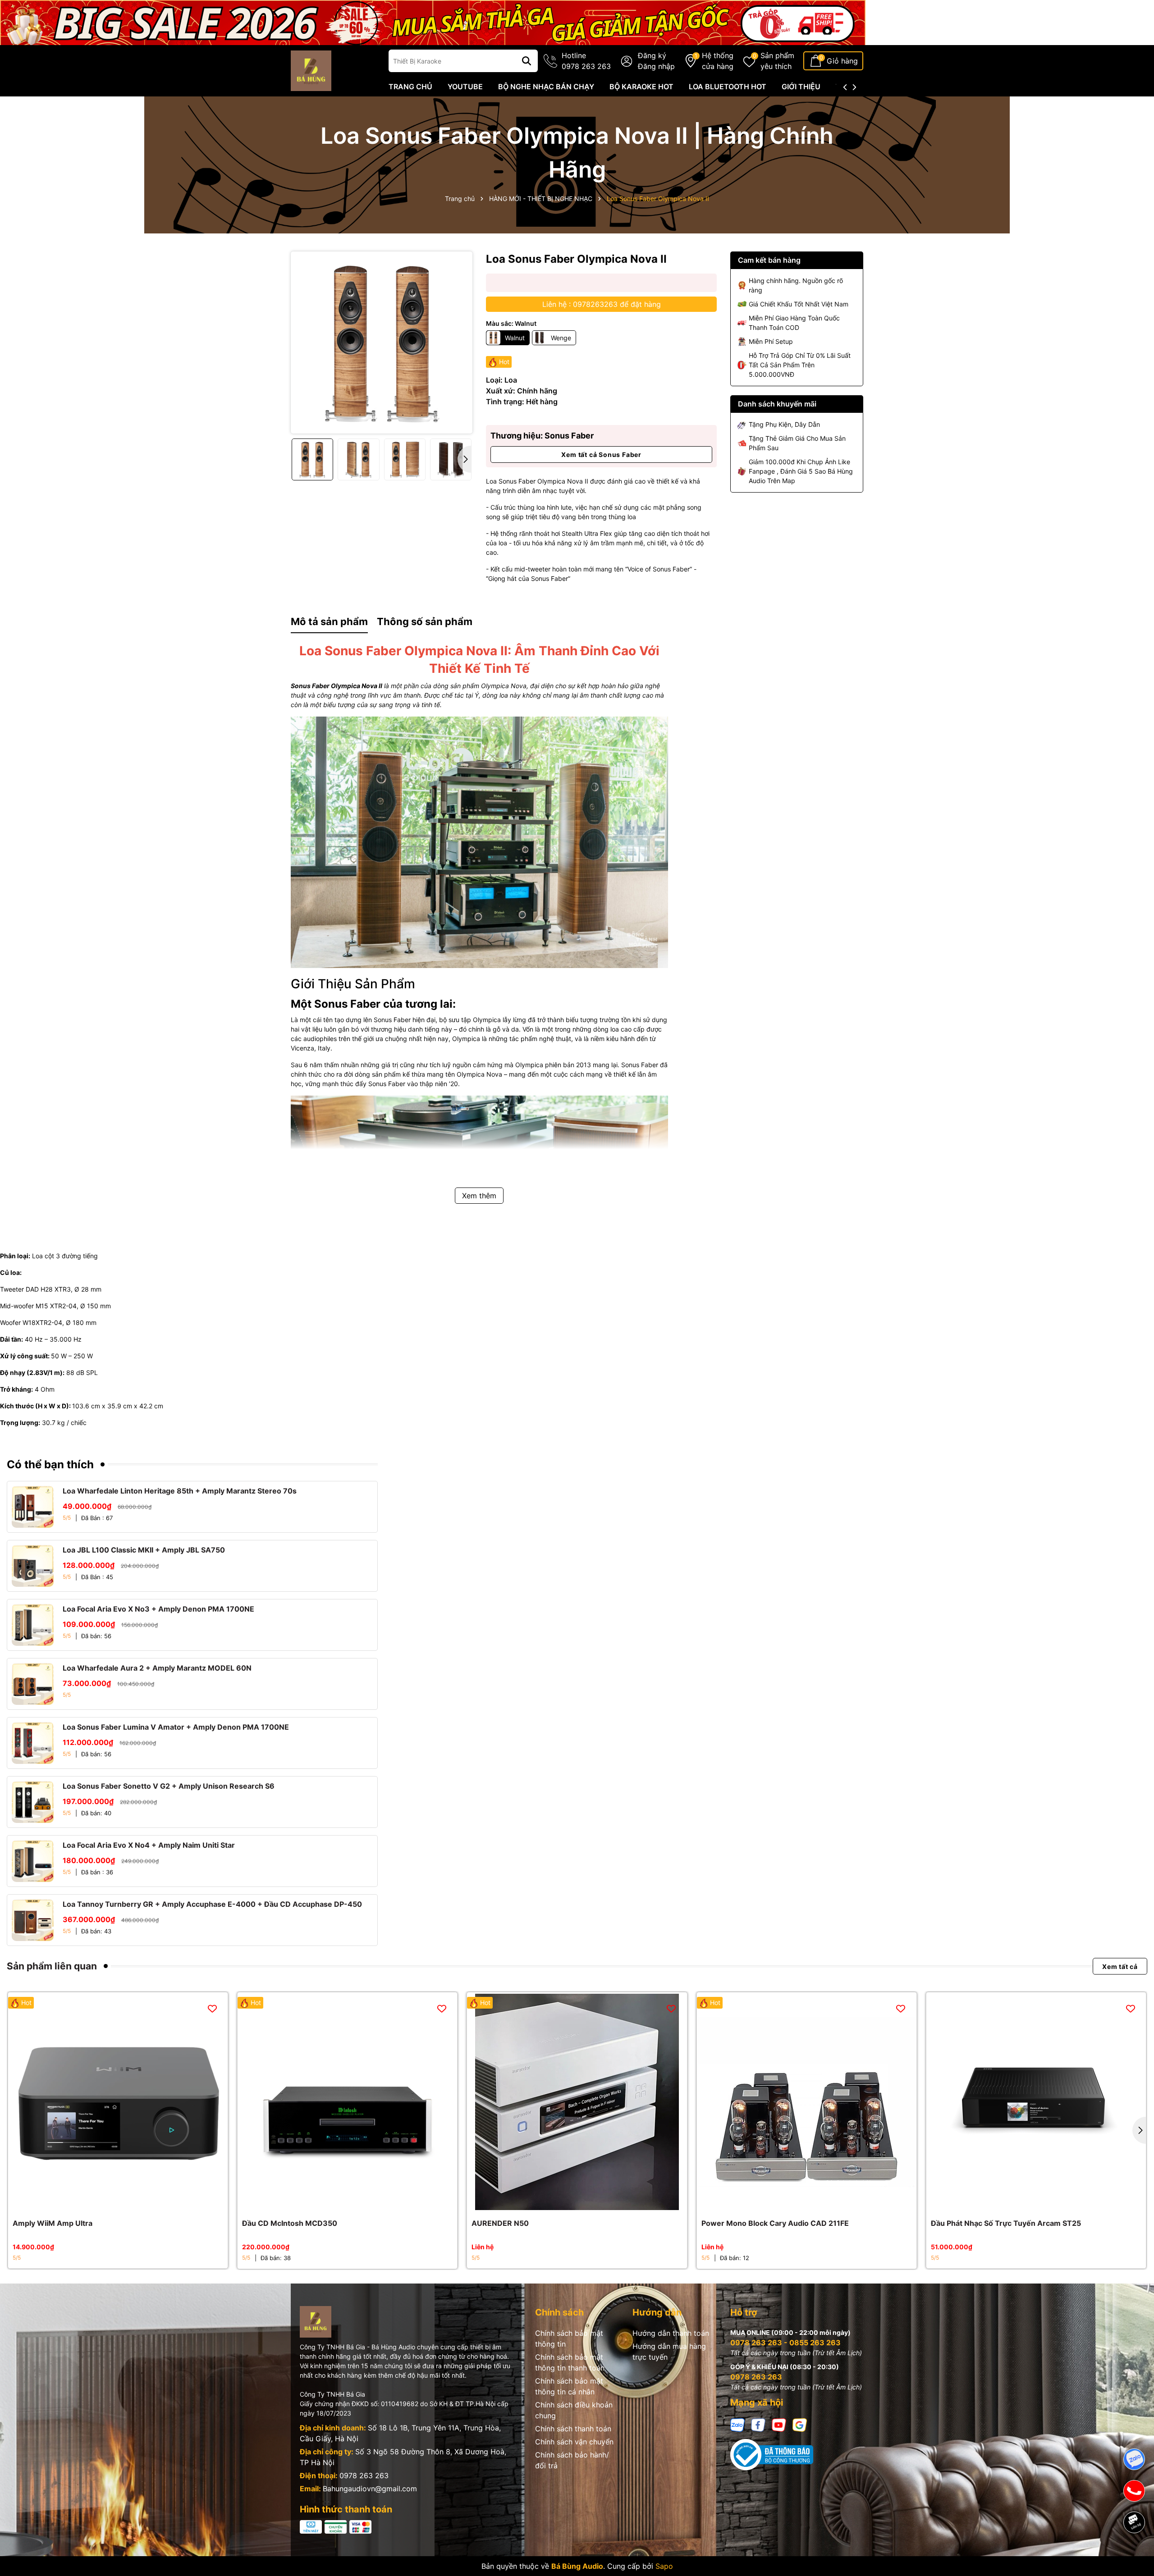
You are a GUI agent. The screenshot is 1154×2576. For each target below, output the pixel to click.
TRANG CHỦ (410, 87)
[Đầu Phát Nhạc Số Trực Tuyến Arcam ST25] (1036, 2102)
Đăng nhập (656, 66)
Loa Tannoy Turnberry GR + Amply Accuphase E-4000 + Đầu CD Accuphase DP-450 (212, 1904)
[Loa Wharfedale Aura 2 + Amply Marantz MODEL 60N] (33, 1684)
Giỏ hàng (842, 61)
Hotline (586, 61)
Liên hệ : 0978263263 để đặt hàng (602, 304)
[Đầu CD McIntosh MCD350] (347, 2102)
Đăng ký (652, 55)
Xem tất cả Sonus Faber (601, 454)
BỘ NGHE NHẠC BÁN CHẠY (546, 87)
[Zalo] (737, 2424)
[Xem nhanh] (128, 2203)
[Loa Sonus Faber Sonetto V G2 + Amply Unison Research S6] (33, 1802)
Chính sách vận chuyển (574, 2442)
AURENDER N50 (500, 2223)
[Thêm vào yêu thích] (212, 2008)
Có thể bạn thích (50, 1464)
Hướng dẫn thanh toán (671, 2333)
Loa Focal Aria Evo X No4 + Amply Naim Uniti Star (149, 1845)
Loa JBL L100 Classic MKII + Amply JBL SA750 (144, 1550)
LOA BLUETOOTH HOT (728, 87)
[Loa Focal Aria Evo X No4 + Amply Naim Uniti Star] (33, 1861)
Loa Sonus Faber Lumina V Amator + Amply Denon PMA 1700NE (176, 1727)
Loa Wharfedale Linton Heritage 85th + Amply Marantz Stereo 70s (180, 1491)
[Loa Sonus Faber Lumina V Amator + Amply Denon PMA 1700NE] (33, 1743)
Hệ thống (718, 61)
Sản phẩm (777, 61)
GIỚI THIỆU (801, 87)
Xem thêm (479, 1196)
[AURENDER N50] (577, 2102)
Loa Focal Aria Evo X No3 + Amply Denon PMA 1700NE (158, 1609)
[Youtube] (779, 2424)
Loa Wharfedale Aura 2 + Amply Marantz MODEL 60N (157, 1668)
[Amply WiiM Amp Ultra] (118, 2102)
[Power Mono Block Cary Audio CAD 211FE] (807, 2102)
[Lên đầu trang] (1135, 2553)
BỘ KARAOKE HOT (641, 87)
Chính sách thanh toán (573, 2429)
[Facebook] (758, 2424)
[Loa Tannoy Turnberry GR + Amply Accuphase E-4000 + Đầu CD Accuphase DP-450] (33, 1920)
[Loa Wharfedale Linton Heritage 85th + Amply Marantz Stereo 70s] (33, 1507)
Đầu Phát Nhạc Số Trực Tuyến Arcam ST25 (1006, 2223)
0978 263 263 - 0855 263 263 (785, 2343)
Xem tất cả (1120, 1966)
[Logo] (311, 70)
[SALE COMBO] (433, 22)
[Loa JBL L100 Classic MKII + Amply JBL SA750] (33, 1566)
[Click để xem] (382, 342)
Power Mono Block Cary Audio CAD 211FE (775, 2223)
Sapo (664, 2566)
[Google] (800, 2424)
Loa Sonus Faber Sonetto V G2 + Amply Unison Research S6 (169, 1786)
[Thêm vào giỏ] (108, 2203)
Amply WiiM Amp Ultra (53, 2223)
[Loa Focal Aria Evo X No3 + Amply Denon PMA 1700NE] (33, 1625)
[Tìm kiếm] (527, 61)
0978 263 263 (364, 2476)
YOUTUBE (465, 87)
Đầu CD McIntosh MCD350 (290, 2223)
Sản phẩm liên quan (52, 1966)
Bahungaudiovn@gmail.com (370, 2489)
